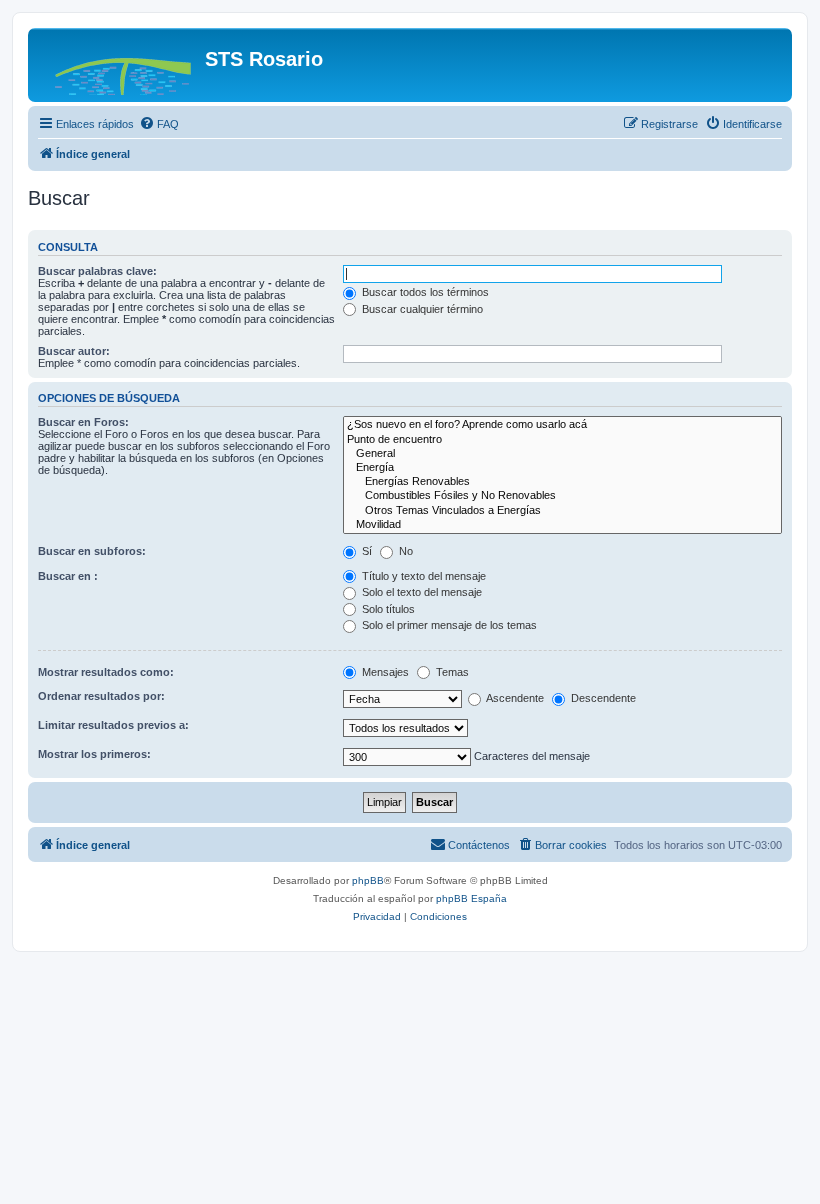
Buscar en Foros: (83, 422)
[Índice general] (119, 65)
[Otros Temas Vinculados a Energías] (562, 511)
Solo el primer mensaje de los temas (448, 625)
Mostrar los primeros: (94, 754)
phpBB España (471, 898)
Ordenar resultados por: (101, 696)
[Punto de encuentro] (562, 440)
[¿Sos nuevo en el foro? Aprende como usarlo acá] (562, 425)
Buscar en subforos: (92, 551)
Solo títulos (387, 609)
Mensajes (384, 672)
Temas (451, 672)
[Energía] (562, 468)
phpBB (368, 880)
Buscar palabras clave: (97, 271)
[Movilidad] (562, 525)
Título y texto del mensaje (422, 576)
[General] (562, 454)
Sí (365, 551)
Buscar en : (68, 576)
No (404, 551)
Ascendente (514, 698)
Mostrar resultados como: (106, 672)
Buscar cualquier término (421, 309)
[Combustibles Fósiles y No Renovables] (562, 496)
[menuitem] (159, 124)
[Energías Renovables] (562, 482)
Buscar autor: (74, 351)
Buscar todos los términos (424, 292)
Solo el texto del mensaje (420, 592)
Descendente (602, 698)
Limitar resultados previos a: (113, 725)
